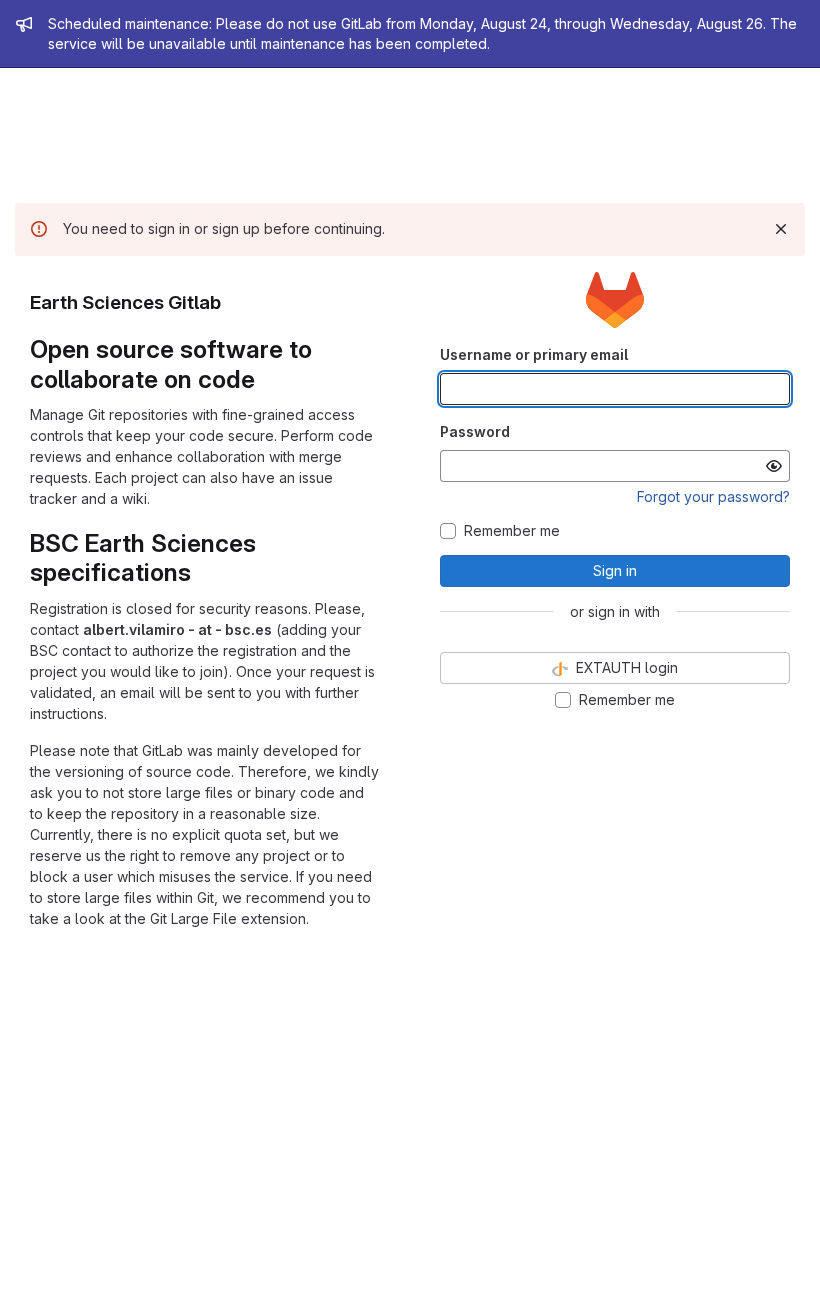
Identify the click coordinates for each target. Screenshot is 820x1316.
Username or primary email (534, 354)
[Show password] (774, 466)
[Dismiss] (781, 229)
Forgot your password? (713, 496)
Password (475, 431)
